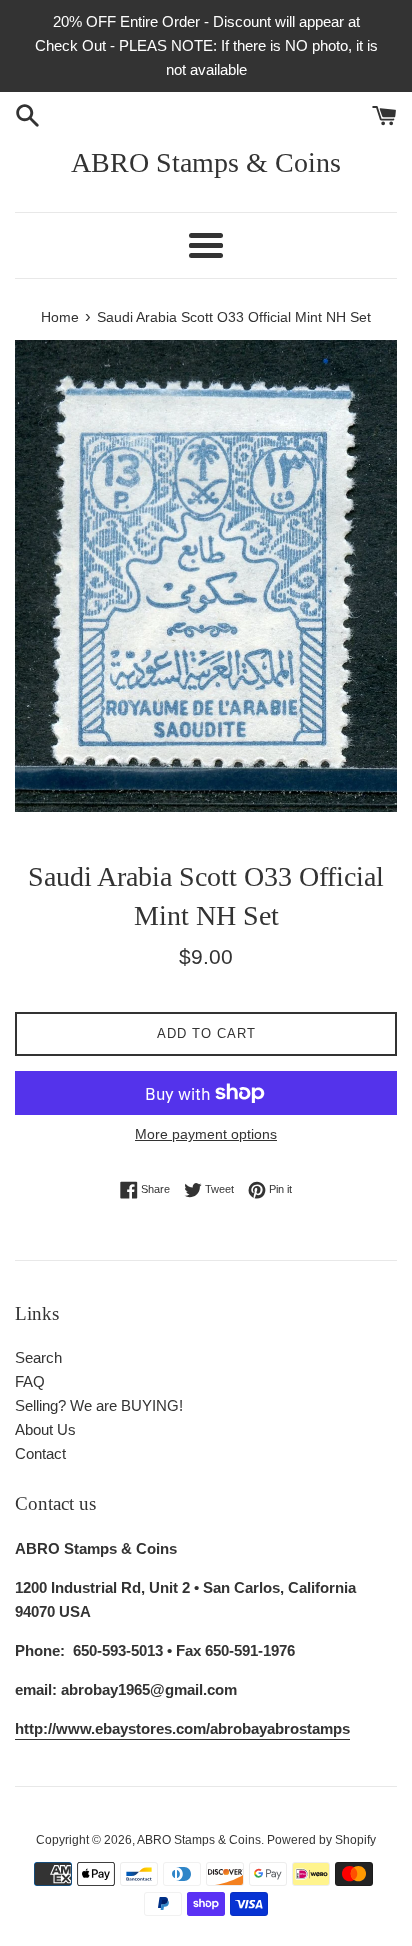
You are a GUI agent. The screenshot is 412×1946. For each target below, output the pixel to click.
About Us (45, 1429)
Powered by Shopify (321, 1840)
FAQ (30, 1381)
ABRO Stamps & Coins (206, 162)
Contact (40, 1453)
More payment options (206, 1134)
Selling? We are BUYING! (99, 1405)
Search (38, 1357)
